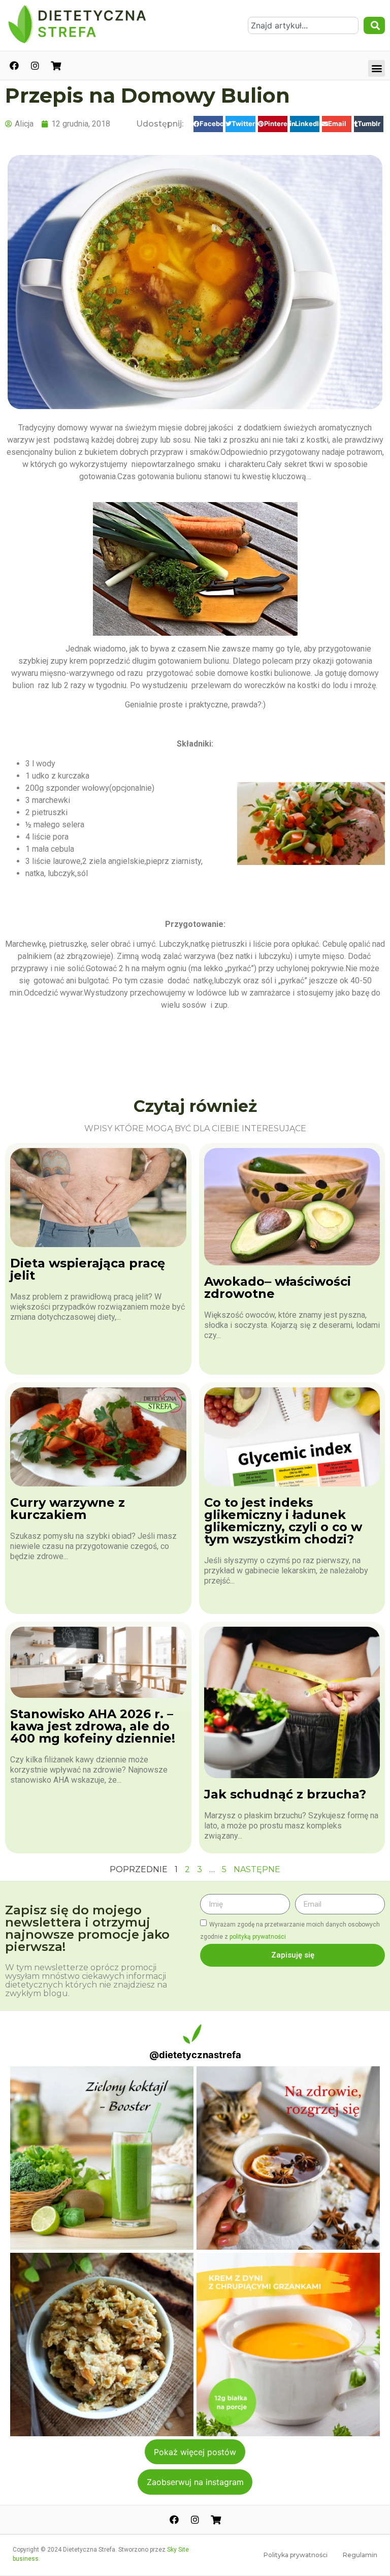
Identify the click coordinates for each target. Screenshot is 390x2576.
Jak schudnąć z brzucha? (285, 1794)
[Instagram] (35, 66)
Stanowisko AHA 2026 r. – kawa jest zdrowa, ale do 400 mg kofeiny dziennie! (93, 1726)
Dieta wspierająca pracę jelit (88, 1269)
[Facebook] (14, 66)
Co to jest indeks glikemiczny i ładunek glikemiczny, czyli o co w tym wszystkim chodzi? (283, 1521)
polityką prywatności (258, 1937)
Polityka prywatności (296, 2555)
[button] (377, 68)
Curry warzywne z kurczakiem (68, 1509)
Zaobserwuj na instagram (195, 2482)
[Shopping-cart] (56, 66)
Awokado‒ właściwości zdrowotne (278, 1287)
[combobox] (303, 25)
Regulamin (360, 2555)
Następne (257, 1869)
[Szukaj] (374, 25)
